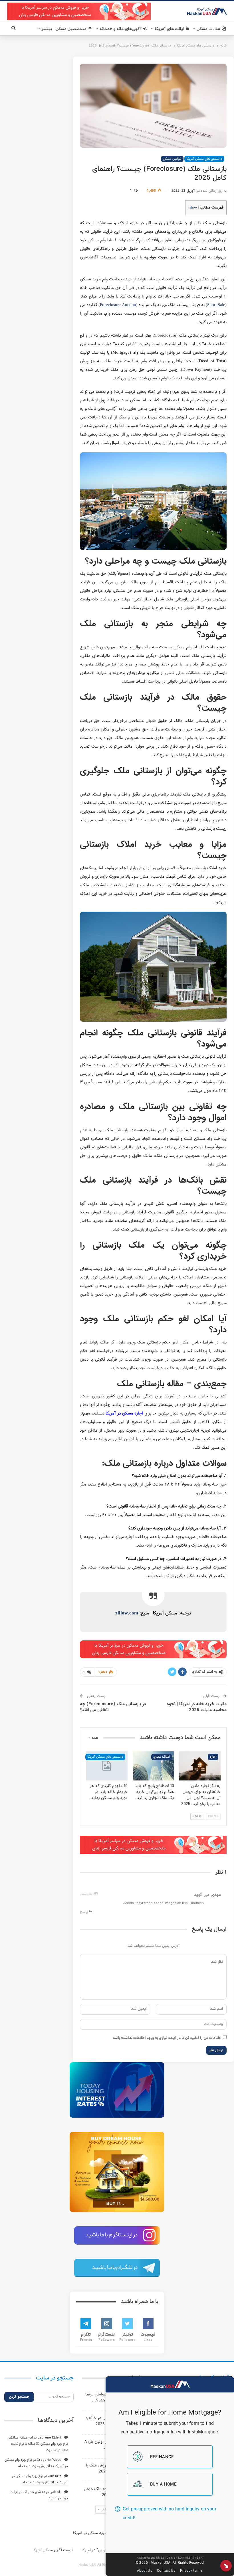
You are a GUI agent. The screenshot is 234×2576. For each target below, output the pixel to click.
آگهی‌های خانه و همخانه (121, 29)
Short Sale (216, 305)
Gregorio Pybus (49, 2460)
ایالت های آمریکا (169, 29)
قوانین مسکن (172, 159)
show (193, 208)
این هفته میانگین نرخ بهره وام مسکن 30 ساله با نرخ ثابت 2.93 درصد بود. (37, 2444)
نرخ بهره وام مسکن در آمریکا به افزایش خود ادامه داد (36, 2463)
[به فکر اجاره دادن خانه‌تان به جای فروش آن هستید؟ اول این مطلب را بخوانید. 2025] (200, 1766)
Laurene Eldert (50, 2438)
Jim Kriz (55, 2476)
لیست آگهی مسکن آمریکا (53, 2550)
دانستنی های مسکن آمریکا (204, 159)
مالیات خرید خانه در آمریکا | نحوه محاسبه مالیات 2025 (197, 1707)
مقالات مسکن (208, 29)
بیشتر (47, 29)
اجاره (213, 1757)
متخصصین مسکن (71, 29)
